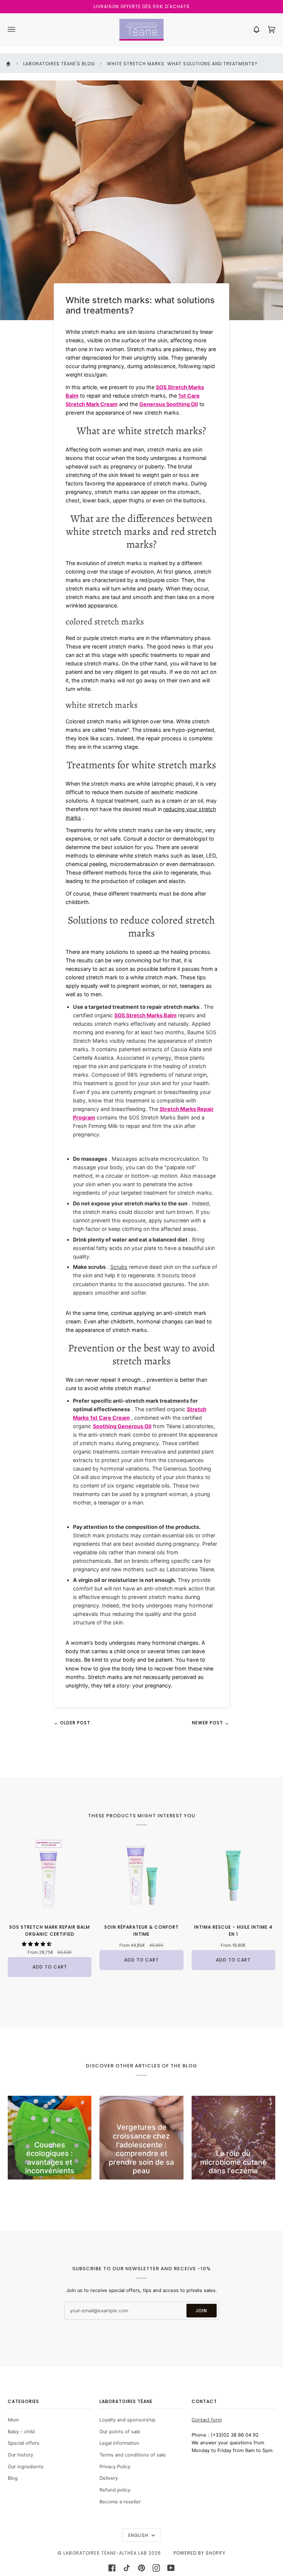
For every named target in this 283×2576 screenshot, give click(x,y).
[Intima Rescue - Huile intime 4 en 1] (233, 1875)
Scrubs (119, 1267)
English (139, 2535)
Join (201, 2311)
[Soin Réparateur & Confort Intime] (141, 1875)
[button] (37, 1944)
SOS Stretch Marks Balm (145, 1015)
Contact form (207, 2420)
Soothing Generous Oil (122, 1426)
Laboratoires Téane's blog (59, 64)
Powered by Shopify (200, 2553)
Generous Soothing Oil (169, 404)
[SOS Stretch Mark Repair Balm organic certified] (50, 1875)
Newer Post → (211, 1723)
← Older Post (72, 1723)
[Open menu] (19, 30)
